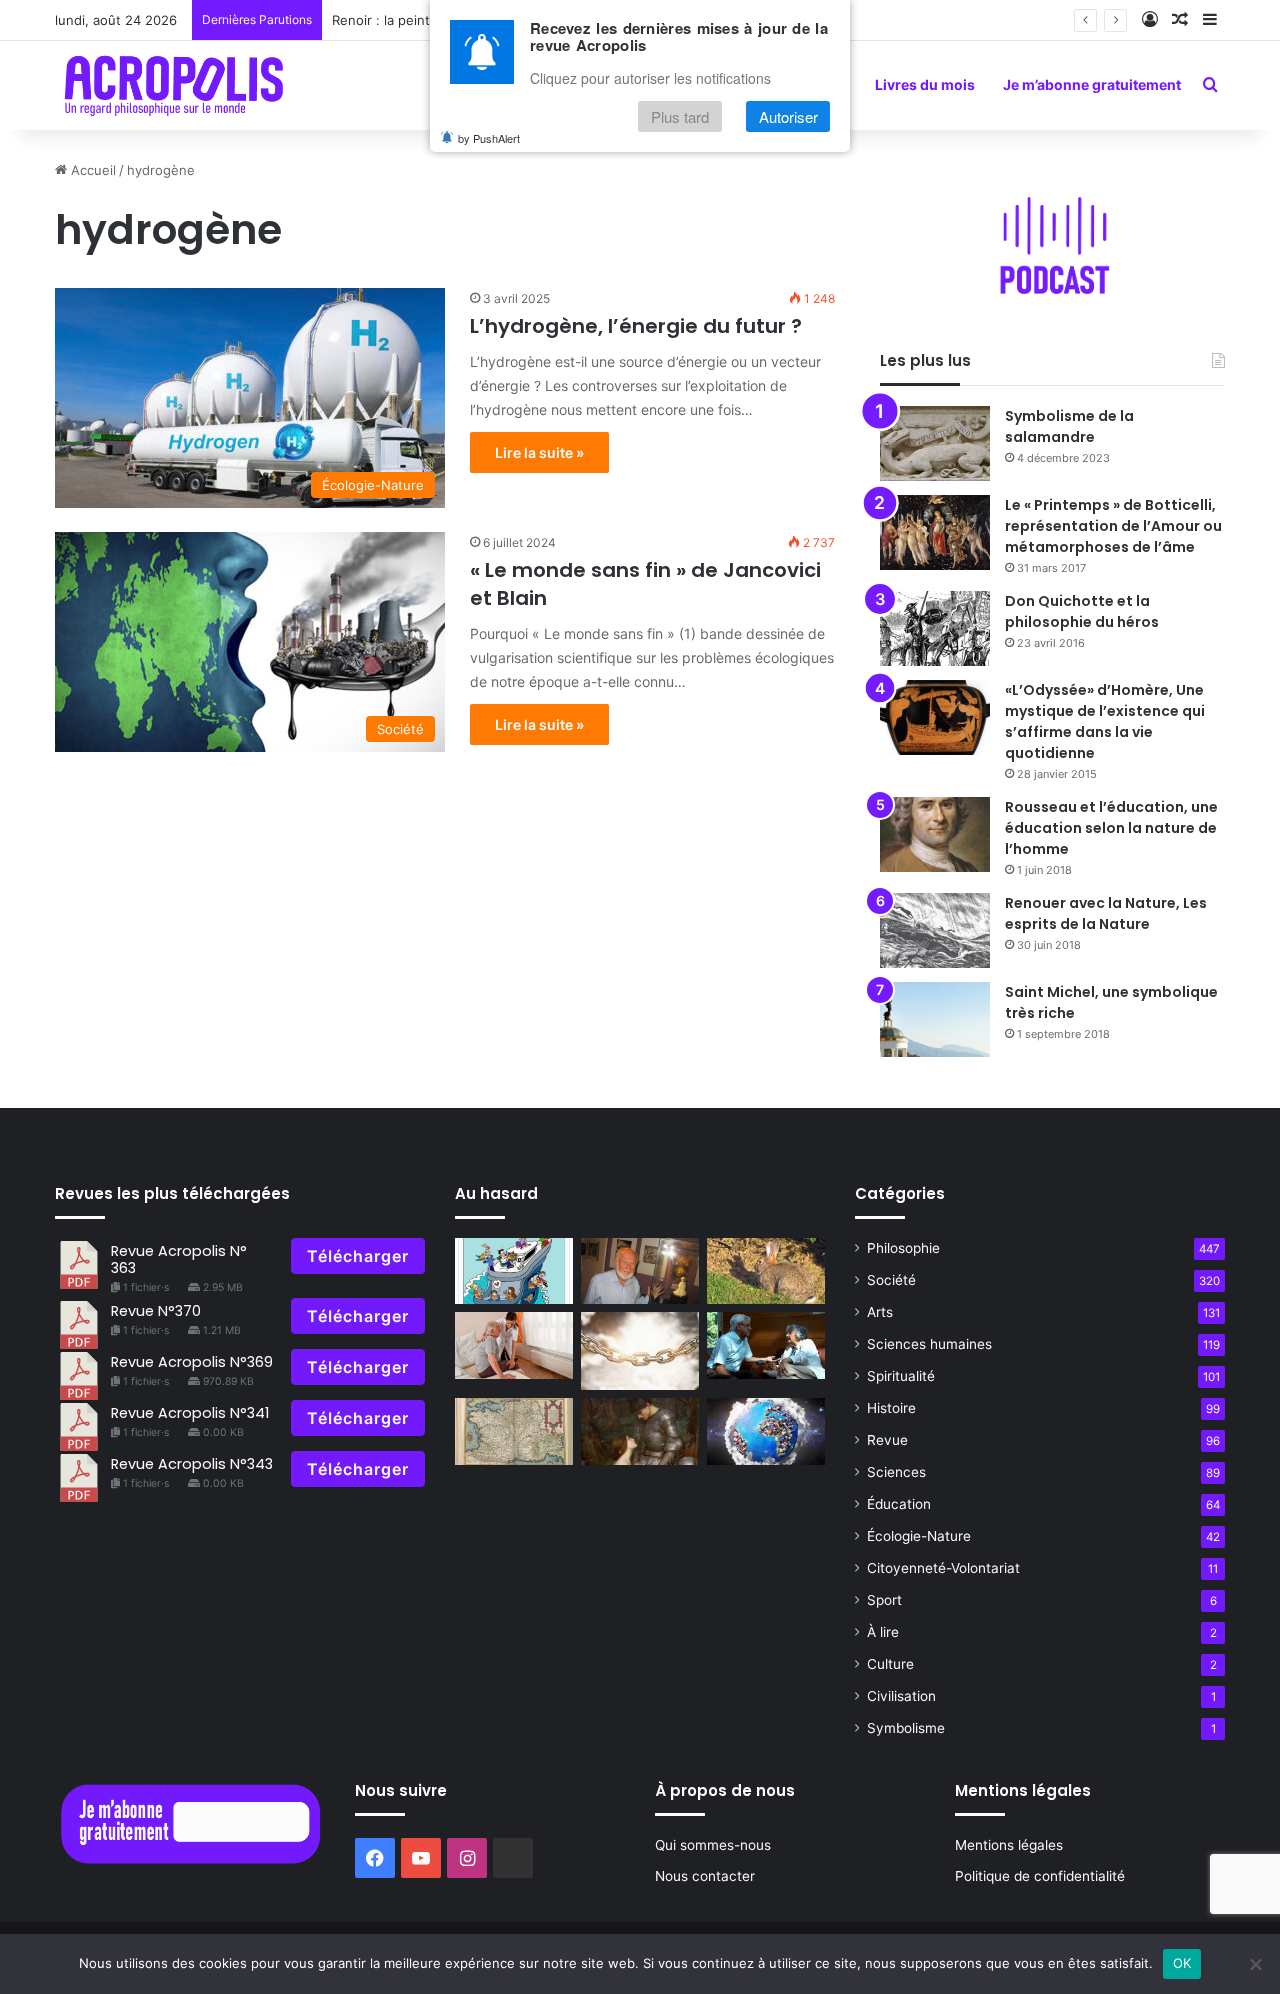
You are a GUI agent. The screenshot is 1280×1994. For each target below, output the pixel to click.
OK (1182, 1963)
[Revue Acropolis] (173, 85)
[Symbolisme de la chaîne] (640, 1351)
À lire (883, 1632)
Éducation (899, 1504)
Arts (880, 1312)
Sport (884, 1600)
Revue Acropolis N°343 (192, 1464)
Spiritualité (901, 1376)
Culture (890, 1664)
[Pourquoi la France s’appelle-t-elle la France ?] (514, 1431)
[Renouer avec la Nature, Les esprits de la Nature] (935, 930)
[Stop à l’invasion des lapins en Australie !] (766, 1271)
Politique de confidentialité (1040, 1876)
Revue (887, 1440)
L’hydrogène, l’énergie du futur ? (636, 326)
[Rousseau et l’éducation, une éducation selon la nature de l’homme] (935, 834)
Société (891, 1280)
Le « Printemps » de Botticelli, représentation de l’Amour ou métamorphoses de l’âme (1113, 526)
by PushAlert (489, 138)
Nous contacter (705, 1876)
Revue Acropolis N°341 (190, 1413)
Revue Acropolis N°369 (192, 1362)
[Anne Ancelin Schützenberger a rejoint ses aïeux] (766, 1345)
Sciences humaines (929, 1344)
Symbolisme (906, 1728)
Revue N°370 (156, 1311)
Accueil (91, 170)
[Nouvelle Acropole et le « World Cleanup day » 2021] (766, 1431)
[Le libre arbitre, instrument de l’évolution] (514, 1271)
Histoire (891, 1408)
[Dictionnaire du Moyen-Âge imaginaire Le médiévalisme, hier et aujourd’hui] (640, 1431)
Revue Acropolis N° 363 (179, 1259)
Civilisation (901, 1696)
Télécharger (358, 1256)
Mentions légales (1009, 1845)
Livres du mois (925, 84)
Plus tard (680, 116)
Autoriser (788, 116)
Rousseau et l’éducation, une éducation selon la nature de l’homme (1111, 828)
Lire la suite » (539, 452)
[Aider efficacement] (514, 1345)
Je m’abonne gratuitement (1092, 84)
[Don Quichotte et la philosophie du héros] (935, 628)
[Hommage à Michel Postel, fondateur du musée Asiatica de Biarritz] (640, 1271)
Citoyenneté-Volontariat (943, 1568)
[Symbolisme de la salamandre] (935, 443)
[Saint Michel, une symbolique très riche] (935, 1019)
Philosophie (903, 1248)
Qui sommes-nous (713, 1845)
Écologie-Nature (919, 1536)
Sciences (896, 1472)
